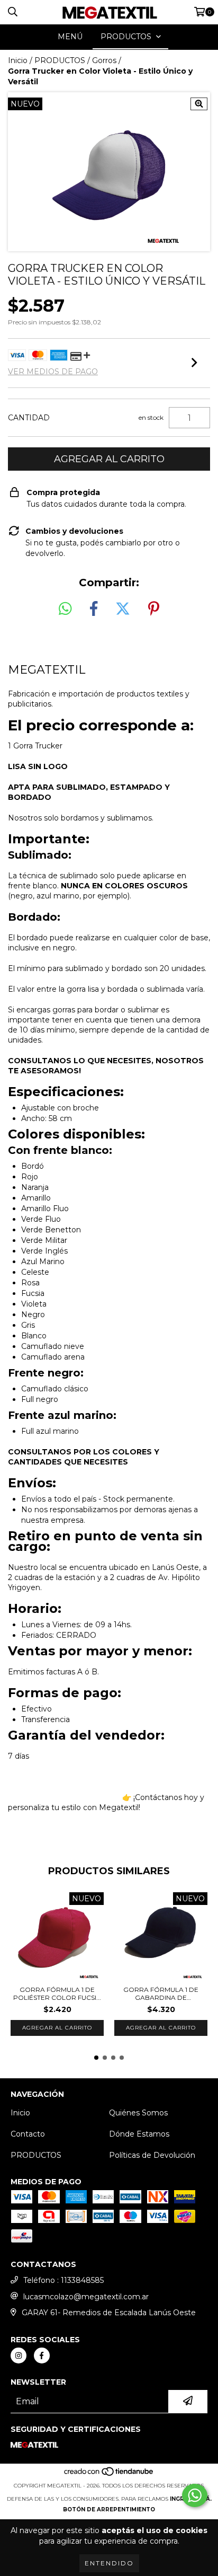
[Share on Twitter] (123, 609)
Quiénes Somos (138, 2113)
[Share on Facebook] (94, 609)
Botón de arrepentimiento (109, 2509)
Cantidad (29, 418)
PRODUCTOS (60, 60)
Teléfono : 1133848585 (63, 2280)
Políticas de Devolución (152, 2155)
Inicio (18, 60)
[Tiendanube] (109, 2475)
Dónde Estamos (139, 2134)
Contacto (28, 2134)
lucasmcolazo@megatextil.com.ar (86, 2297)
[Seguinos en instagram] (19, 2356)
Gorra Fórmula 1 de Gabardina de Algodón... (161, 1993)
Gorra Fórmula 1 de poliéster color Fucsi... (57, 1993)
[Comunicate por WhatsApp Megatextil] (195, 2495)
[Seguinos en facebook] (42, 2356)
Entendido (109, 2563)
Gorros (104, 60)
